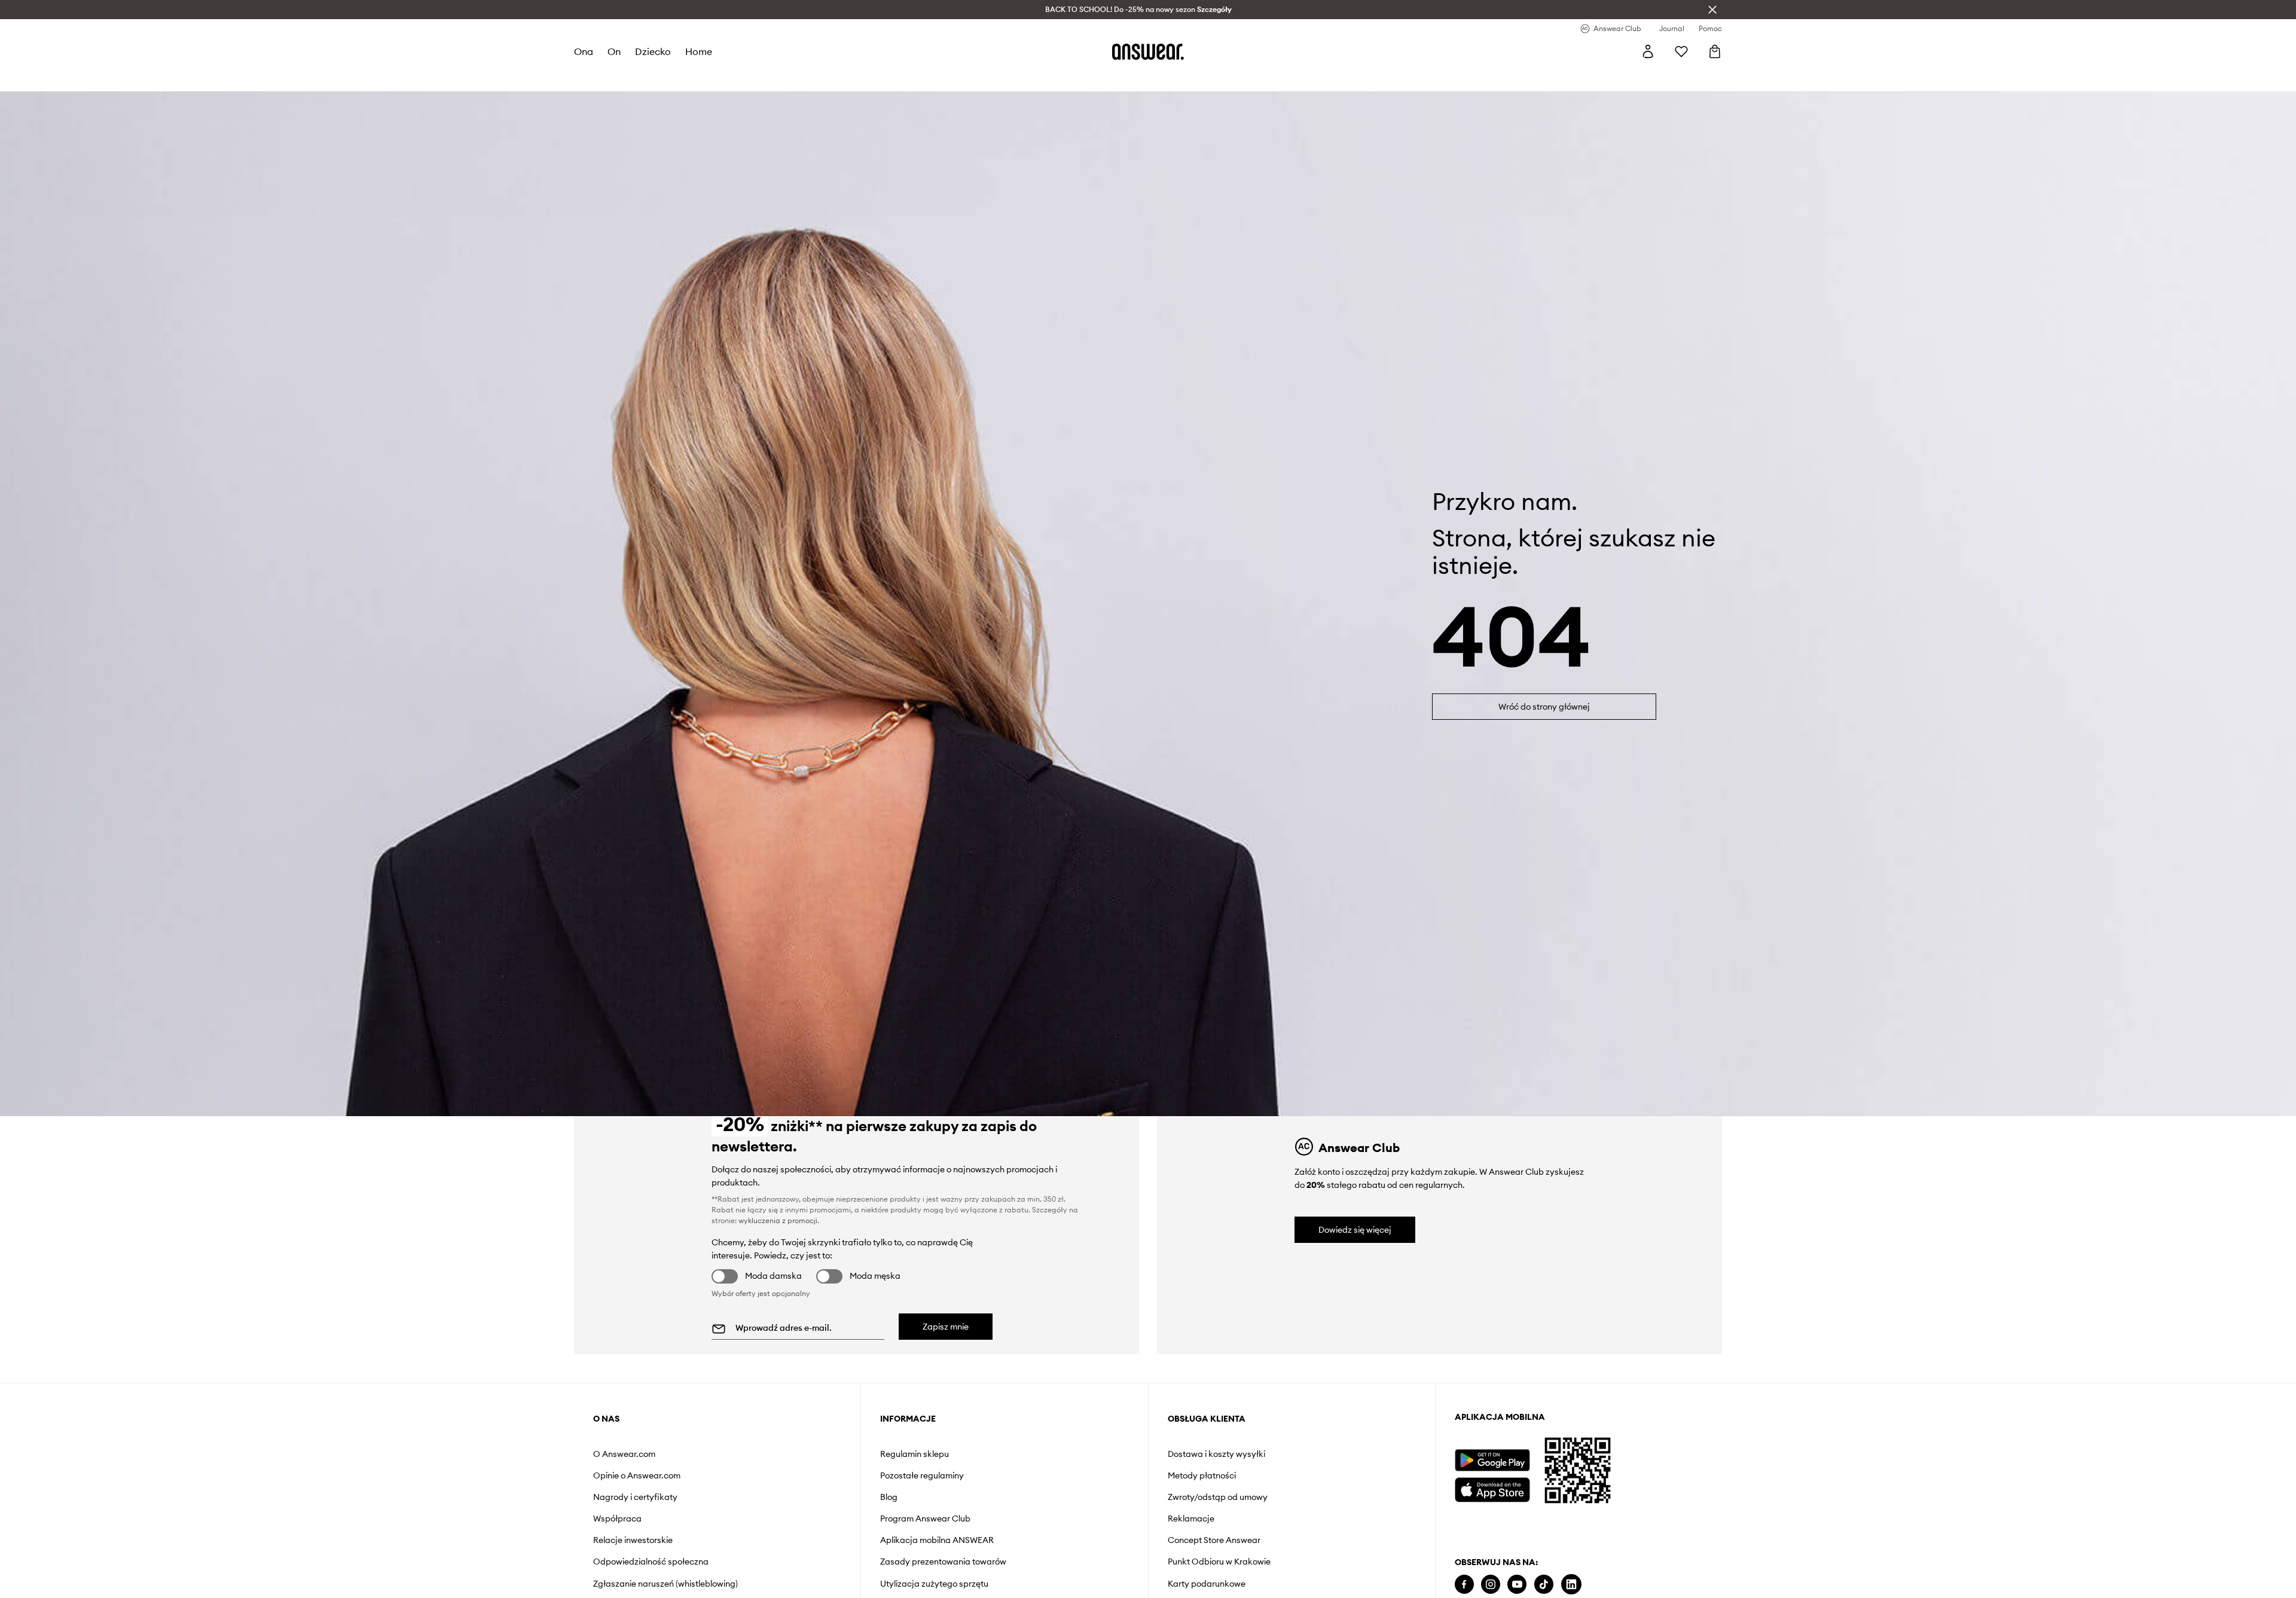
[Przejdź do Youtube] (1517, 1585)
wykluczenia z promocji (778, 1220)
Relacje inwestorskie (633, 1540)
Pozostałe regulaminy (922, 1475)
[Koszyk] (1715, 51)
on (614, 51)
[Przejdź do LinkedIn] (1571, 1585)
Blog (889, 1497)
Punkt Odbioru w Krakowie (1219, 1562)
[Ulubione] (1681, 51)
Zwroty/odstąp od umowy (1218, 1497)
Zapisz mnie (946, 1327)
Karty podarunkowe (1207, 1584)
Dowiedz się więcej (1355, 1230)
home (699, 51)
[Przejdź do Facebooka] (1464, 1585)
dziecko (653, 51)
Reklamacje (1191, 1518)
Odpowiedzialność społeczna (651, 1562)
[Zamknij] (1712, 10)
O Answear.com (624, 1454)
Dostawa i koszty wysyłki (1216, 1454)
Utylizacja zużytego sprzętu (934, 1584)
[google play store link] (1492, 1460)
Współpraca (617, 1518)
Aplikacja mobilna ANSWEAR (937, 1540)
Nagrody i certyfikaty (635, 1497)
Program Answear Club (925, 1518)
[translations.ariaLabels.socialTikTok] (1544, 1585)
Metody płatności (1202, 1475)
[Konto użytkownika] (1648, 51)
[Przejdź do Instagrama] (1491, 1585)
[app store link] (1492, 1488)
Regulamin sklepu (915, 1454)
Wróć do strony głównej (1544, 707)
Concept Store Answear (1214, 1540)
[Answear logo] (1148, 51)
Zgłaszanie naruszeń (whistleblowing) (665, 1584)
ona (584, 51)
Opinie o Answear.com (637, 1475)
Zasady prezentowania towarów (943, 1562)
